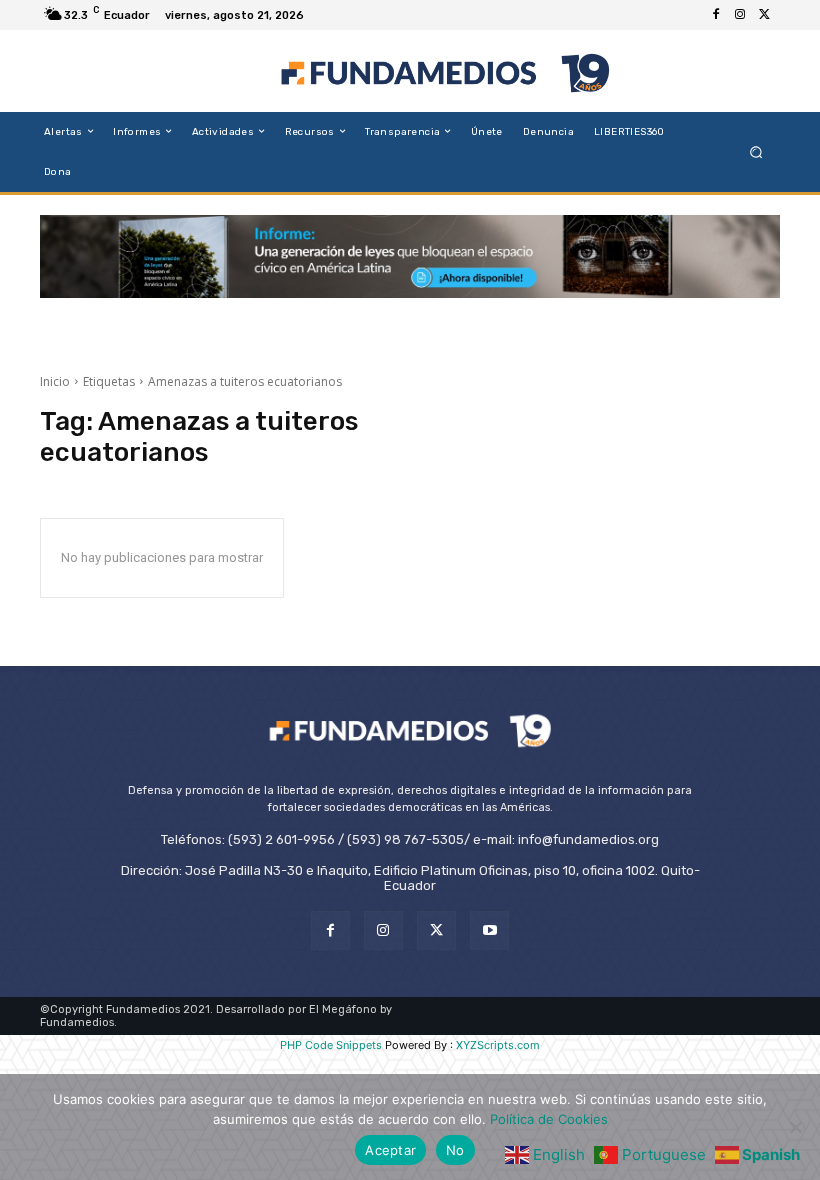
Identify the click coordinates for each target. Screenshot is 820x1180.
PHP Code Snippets (331, 1045)
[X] (764, 15)
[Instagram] (740, 15)
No (455, 1150)
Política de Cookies (549, 1119)
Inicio (55, 381)
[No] (795, 1127)
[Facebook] (716, 15)
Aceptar (390, 1150)
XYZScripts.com (498, 1045)
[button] (756, 151)
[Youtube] (489, 930)
